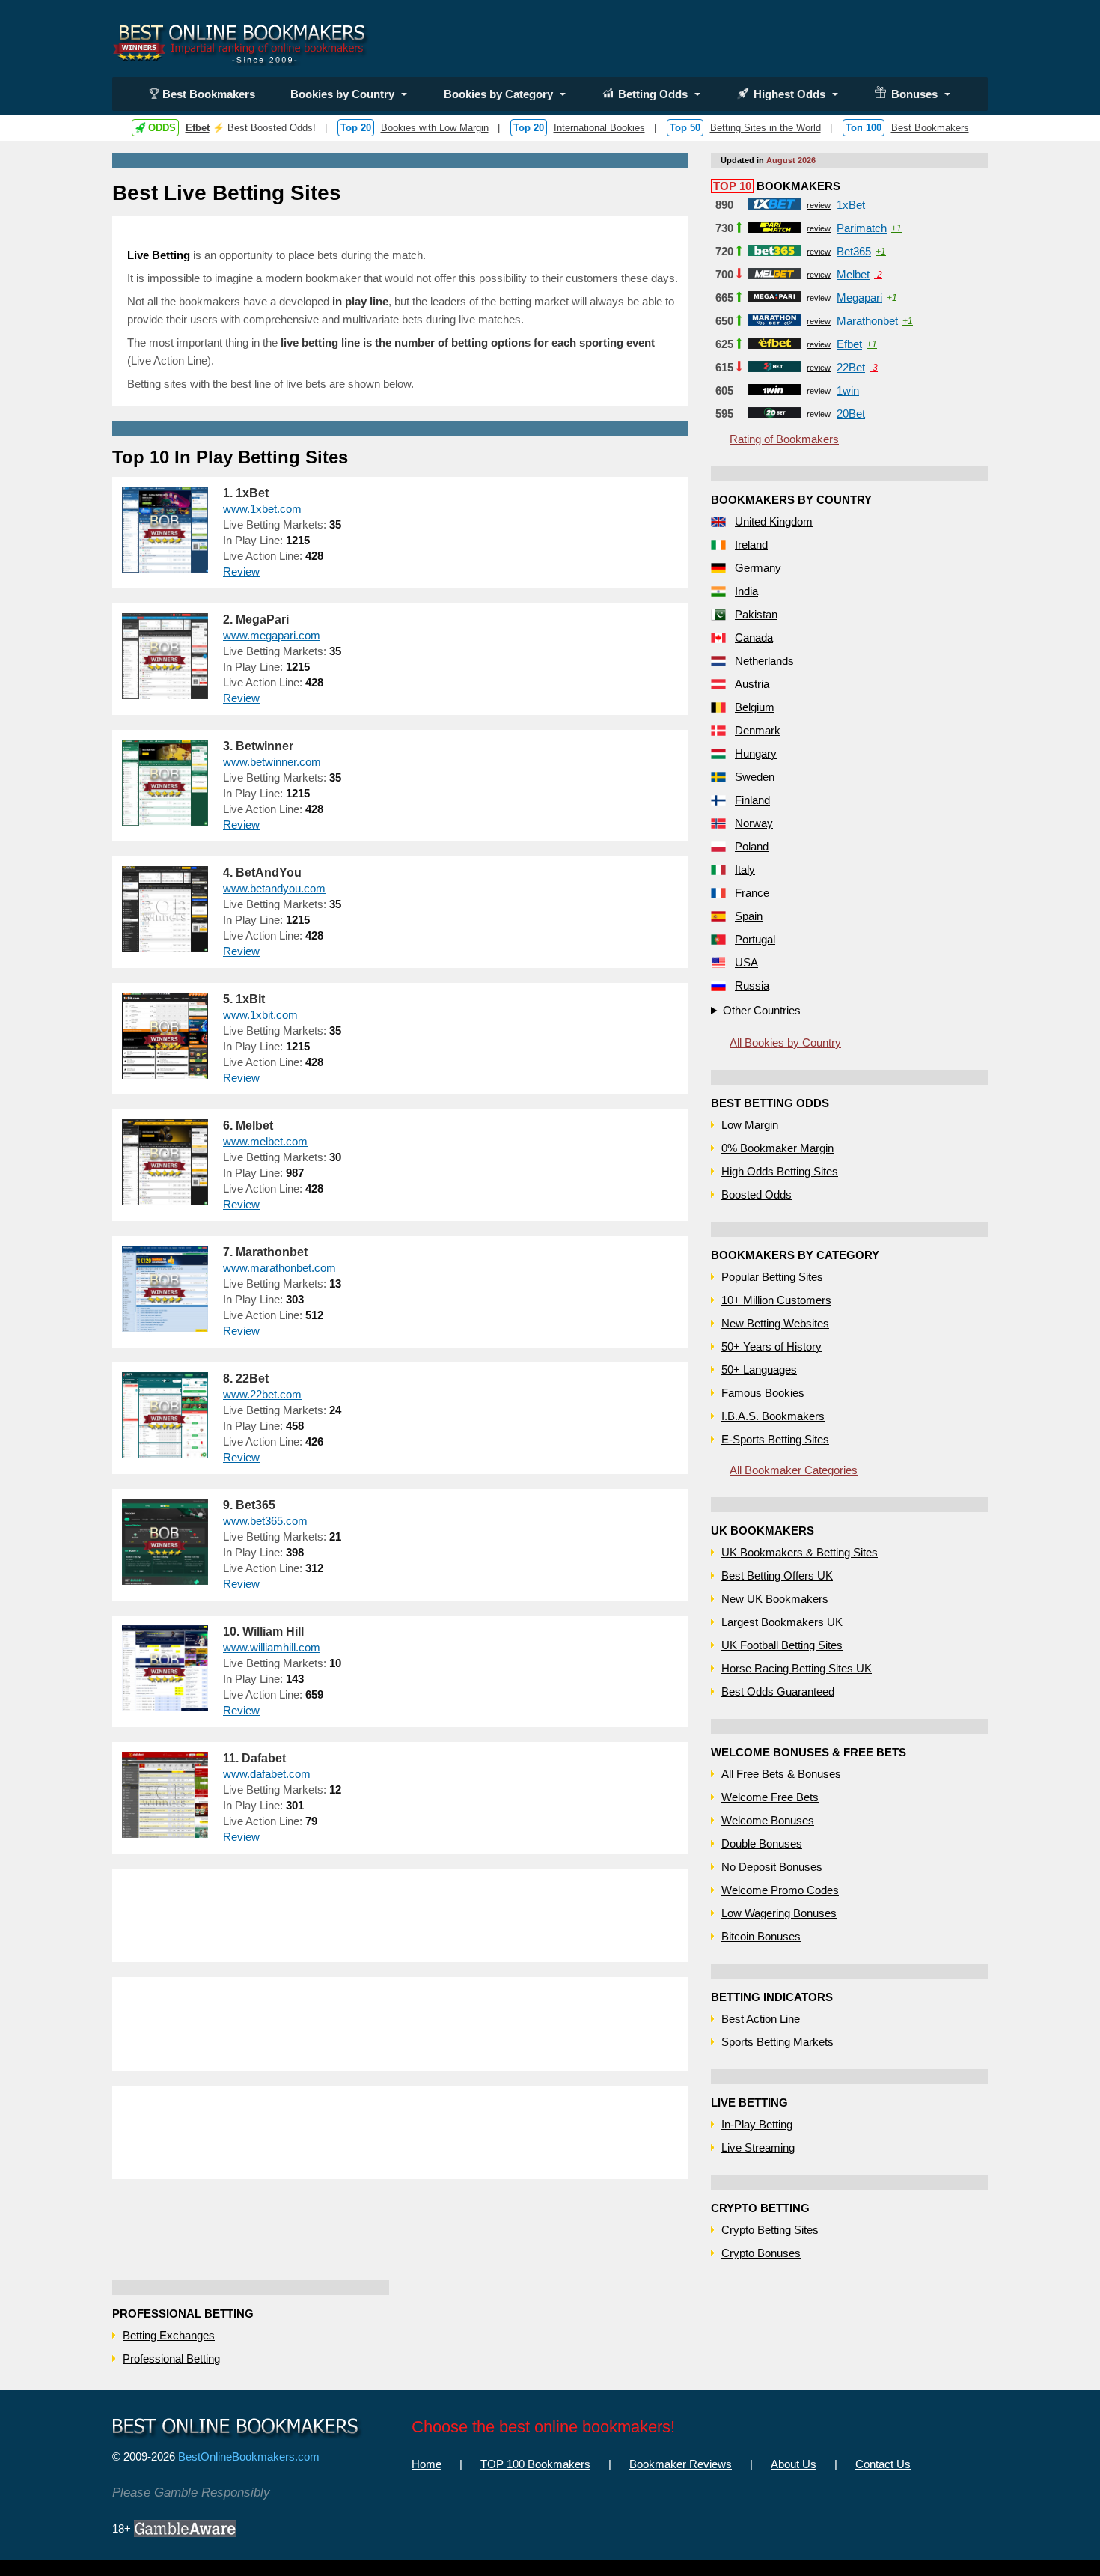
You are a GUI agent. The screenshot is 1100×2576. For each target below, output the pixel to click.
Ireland (751, 545)
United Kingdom (774, 521)
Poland (752, 846)
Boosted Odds (757, 1194)
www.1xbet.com (262, 509)
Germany (758, 568)
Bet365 (854, 251)
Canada (754, 637)
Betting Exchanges (169, 2335)
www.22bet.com (262, 1394)
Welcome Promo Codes (780, 1890)
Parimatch (862, 228)
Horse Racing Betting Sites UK (797, 1668)
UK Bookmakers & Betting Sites (800, 1552)
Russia (752, 986)
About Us (794, 2464)
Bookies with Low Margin (435, 128)
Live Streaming (758, 2147)
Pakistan (756, 614)
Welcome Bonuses (768, 1820)
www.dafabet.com (267, 1774)
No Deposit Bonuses (772, 1867)
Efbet (198, 128)
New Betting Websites (775, 1323)
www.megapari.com (272, 635)
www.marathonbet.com (279, 1268)
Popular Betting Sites (772, 1277)
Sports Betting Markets (777, 2042)
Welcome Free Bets (770, 1797)
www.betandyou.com (274, 888)
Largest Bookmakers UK (782, 1622)
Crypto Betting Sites (770, 2230)
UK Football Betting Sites (782, 1645)
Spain (749, 916)
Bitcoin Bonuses (761, 1936)
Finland (752, 800)
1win (848, 390)
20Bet (851, 414)
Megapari (859, 298)
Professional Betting (171, 2359)
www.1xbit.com (260, 1015)
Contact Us (883, 2464)
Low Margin (750, 1125)
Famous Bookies (763, 1393)
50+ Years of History (771, 1346)
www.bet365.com (265, 1521)
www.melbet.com (265, 1141)
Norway (754, 823)
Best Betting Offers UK (777, 1575)
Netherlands (764, 661)
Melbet (853, 274)
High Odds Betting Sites (780, 1171)
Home (427, 2464)
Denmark (758, 730)
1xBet (851, 205)
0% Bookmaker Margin (777, 1148)
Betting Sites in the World (766, 128)
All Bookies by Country (785, 1042)
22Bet (851, 367)
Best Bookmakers (209, 94)
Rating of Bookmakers (784, 439)
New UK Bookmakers (775, 1599)
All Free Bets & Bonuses (781, 1774)
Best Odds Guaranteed (778, 1692)
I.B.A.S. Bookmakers (773, 1416)
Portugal (755, 939)
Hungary (756, 753)
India (746, 591)
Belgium (755, 707)
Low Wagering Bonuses (779, 1913)
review (819, 205)
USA (746, 962)
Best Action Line (761, 2019)
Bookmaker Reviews (681, 2464)
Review (241, 572)
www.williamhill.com (272, 1647)
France (752, 893)
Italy (745, 870)
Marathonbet (867, 321)
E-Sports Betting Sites (775, 1439)
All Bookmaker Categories (794, 1470)
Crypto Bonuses (761, 2253)
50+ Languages (759, 1370)
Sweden (755, 777)
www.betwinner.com (272, 762)
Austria (752, 684)
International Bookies (599, 128)
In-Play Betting (757, 2124)
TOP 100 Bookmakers (535, 2464)
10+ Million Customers (776, 1300)
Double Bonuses (762, 1843)
